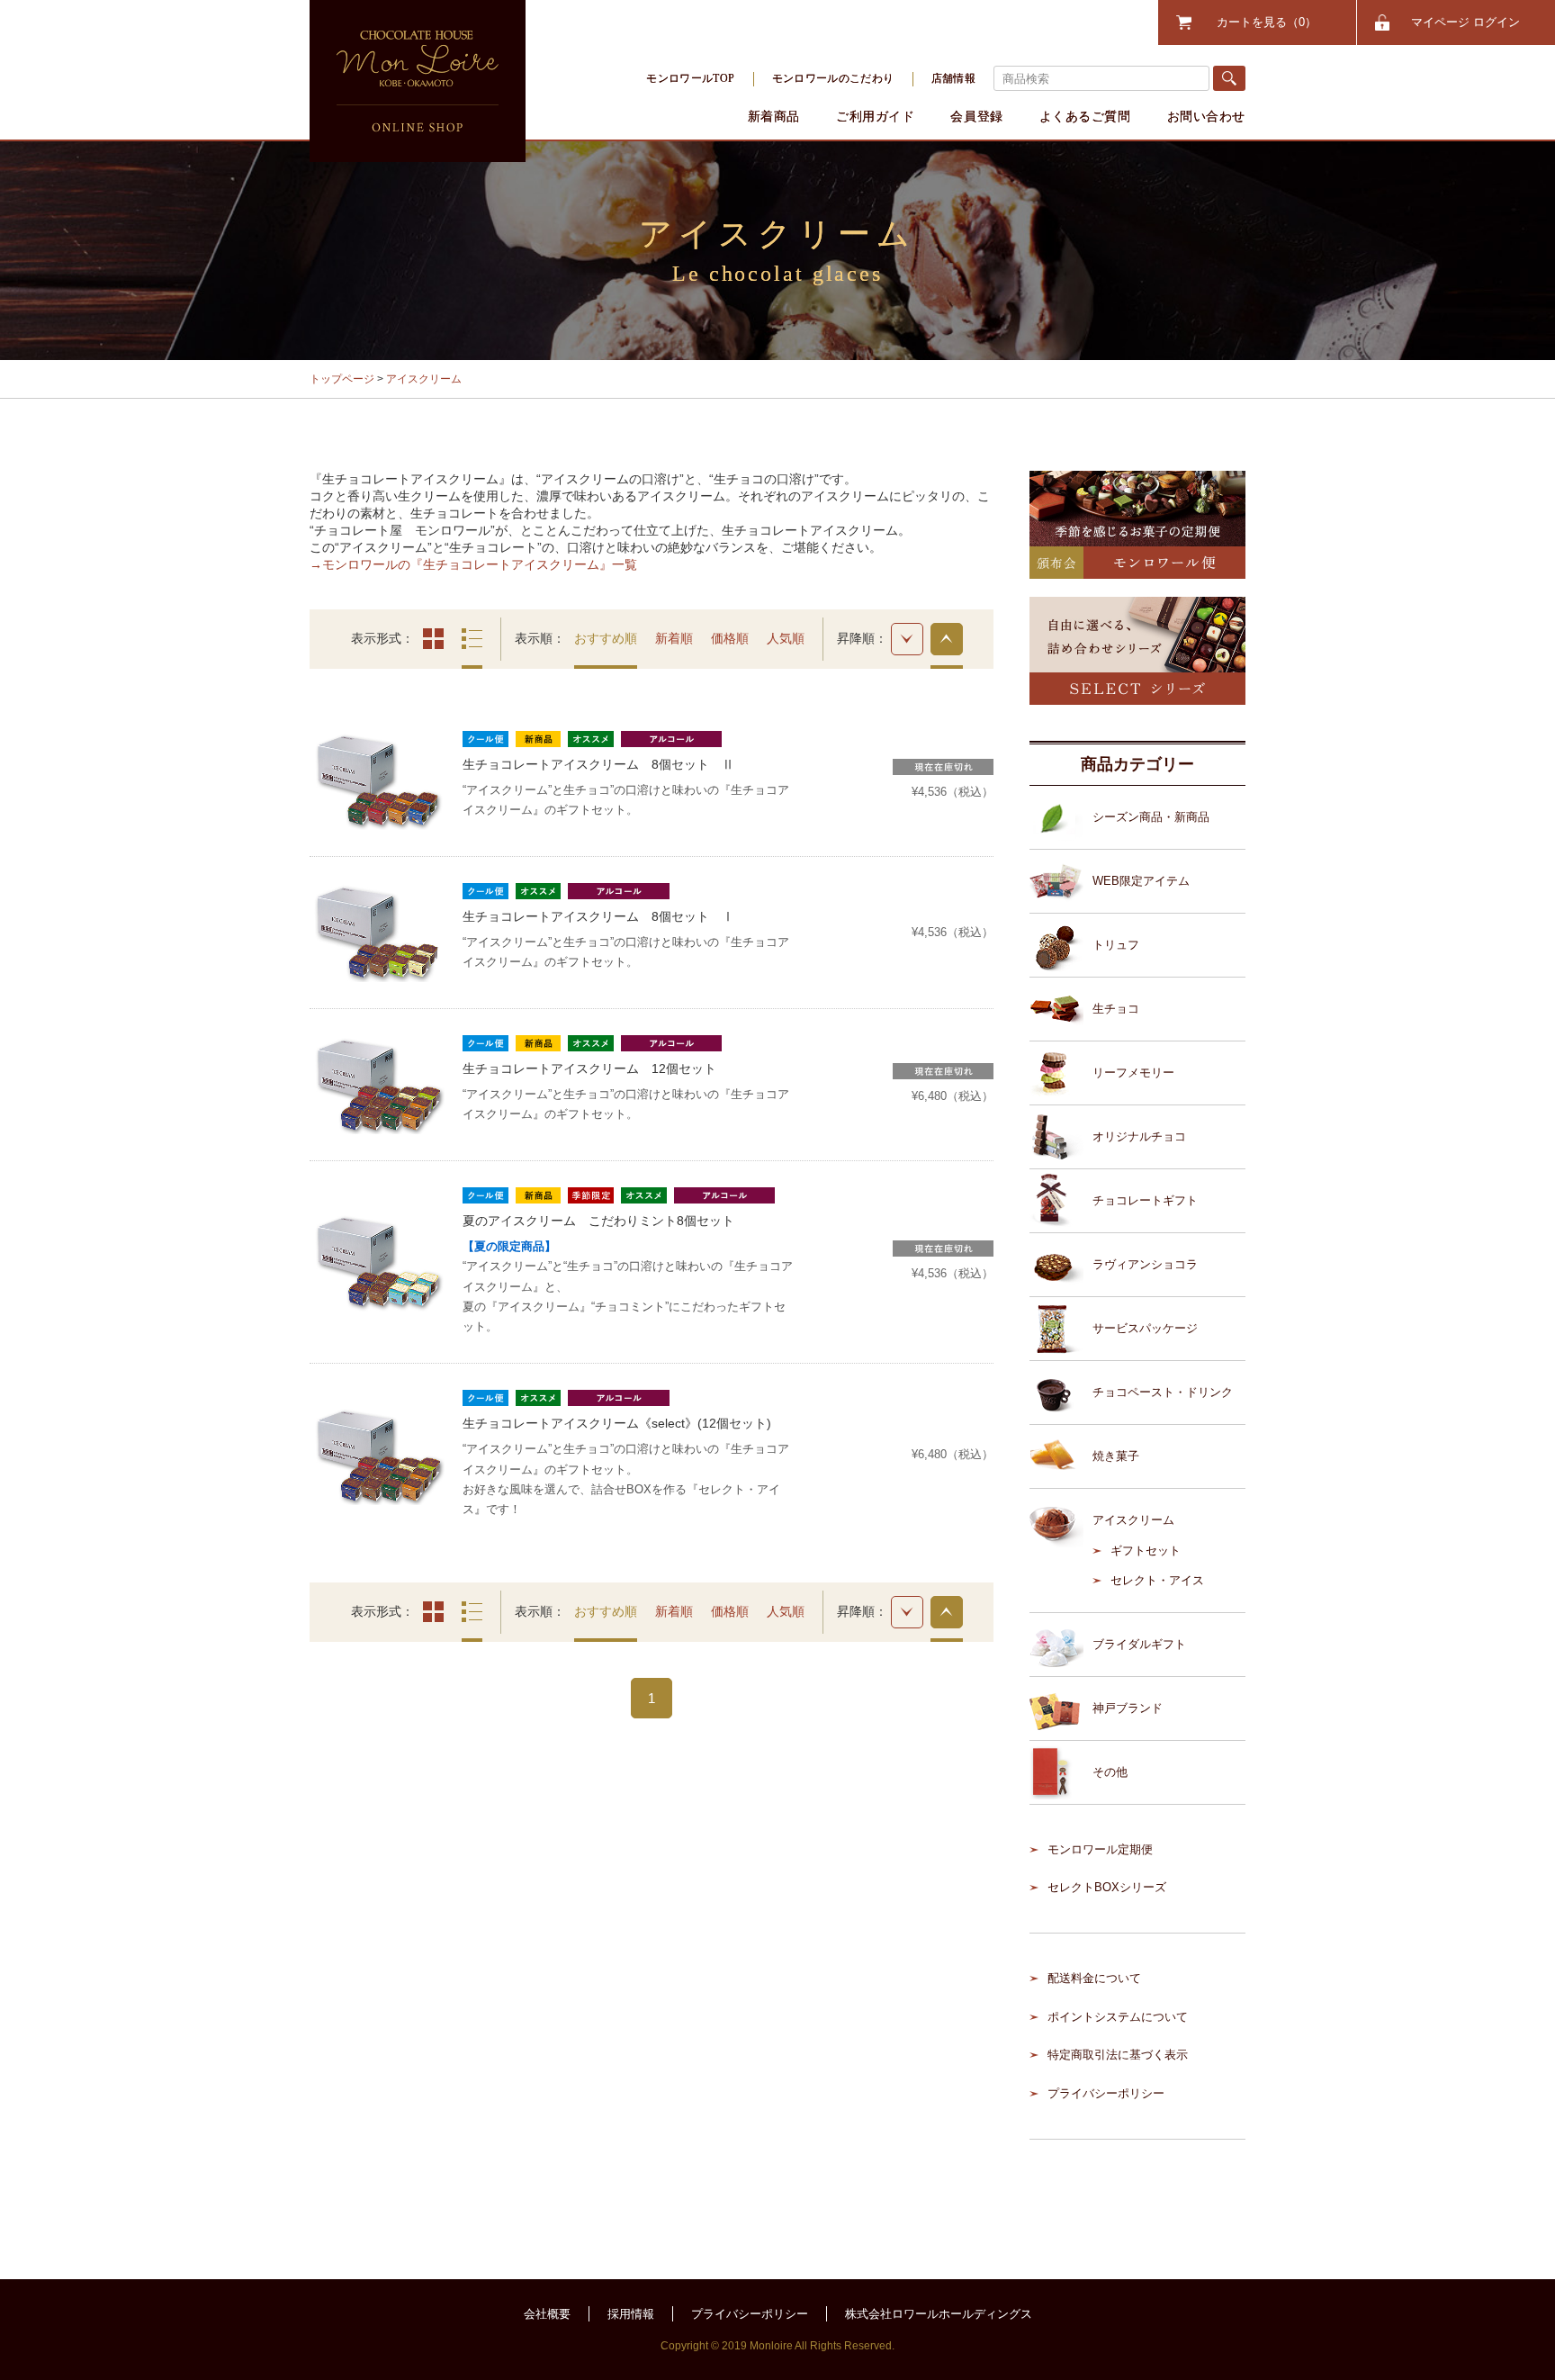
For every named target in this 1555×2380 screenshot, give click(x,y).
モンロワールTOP (690, 78)
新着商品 (774, 116)
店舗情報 (953, 78)
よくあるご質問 (1085, 116)
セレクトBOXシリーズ (1107, 1887)
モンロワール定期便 (1100, 1849)
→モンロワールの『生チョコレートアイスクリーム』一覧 (473, 564)
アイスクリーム (424, 379)
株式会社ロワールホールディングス (939, 2314)
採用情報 (631, 2314)
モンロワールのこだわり (833, 78)
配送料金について (1094, 1978)
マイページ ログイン (1465, 22)
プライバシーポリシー (1106, 2093)
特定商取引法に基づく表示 (1118, 2055)
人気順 (786, 638)
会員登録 (976, 116)
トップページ (342, 379)
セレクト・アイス (1157, 1580)
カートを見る (1261, 22)
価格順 (730, 638)
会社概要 (547, 2314)
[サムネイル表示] (433, 639)
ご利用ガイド (875, 116)
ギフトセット (1146, 1551)
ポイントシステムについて (1118, 2017)
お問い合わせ (1206, 116)
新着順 (674, 638)
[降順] (907, 639)
